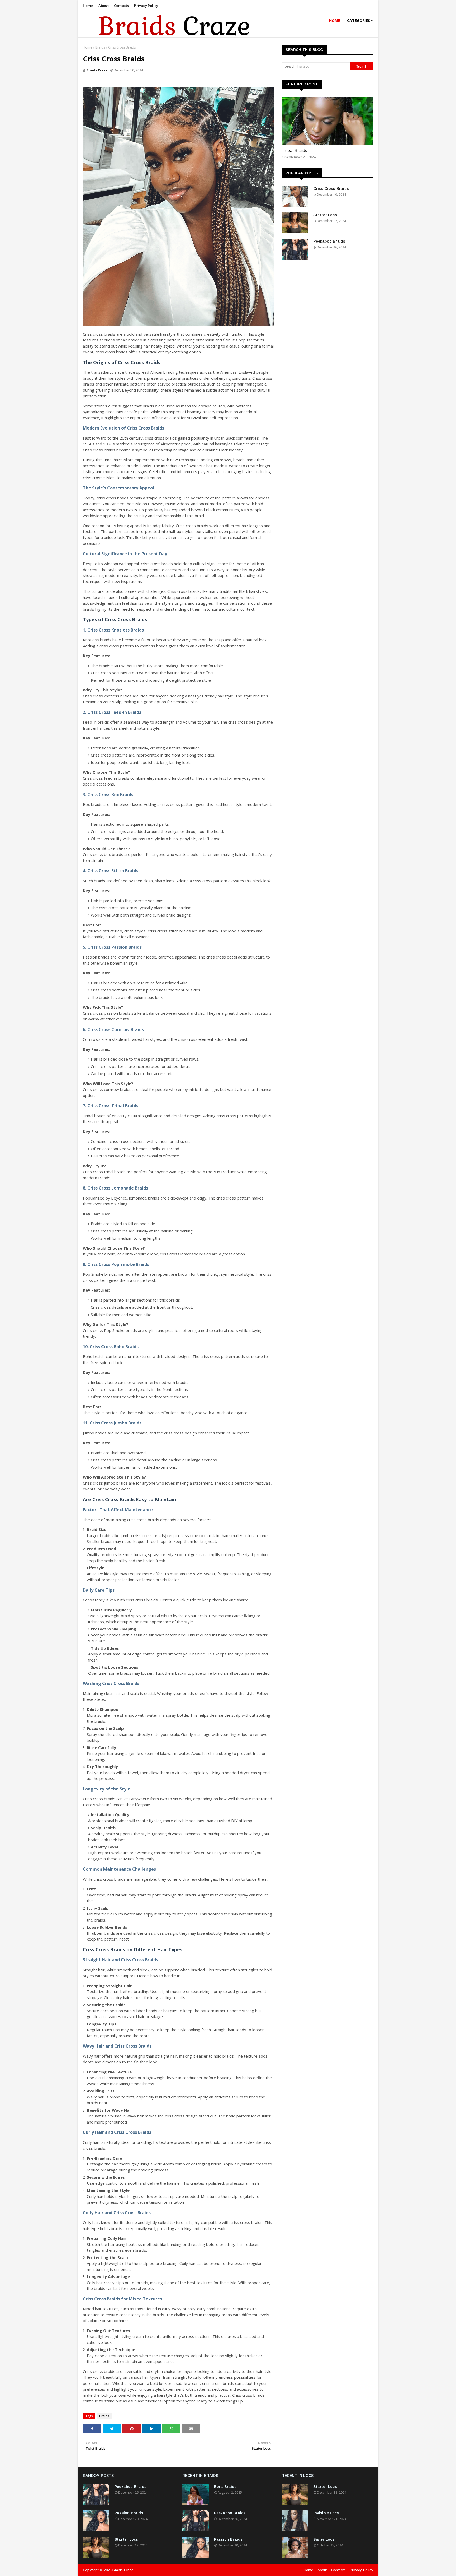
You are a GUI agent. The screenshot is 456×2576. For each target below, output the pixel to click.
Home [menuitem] (335, 20)
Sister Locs (324, 2539)
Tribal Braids (294, 150)
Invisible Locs (326, 2513)
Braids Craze (97, 70)
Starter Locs (325, 215)
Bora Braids (225, 2487)
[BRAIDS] (327, 121)
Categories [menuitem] (358, 20)
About (104, 6)
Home (88, 6)
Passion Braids (129, 2513)
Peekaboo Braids (329, 241)
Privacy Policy (146, 6)
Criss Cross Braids (331, 189)
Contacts (122, 6)
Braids (100, 47)
